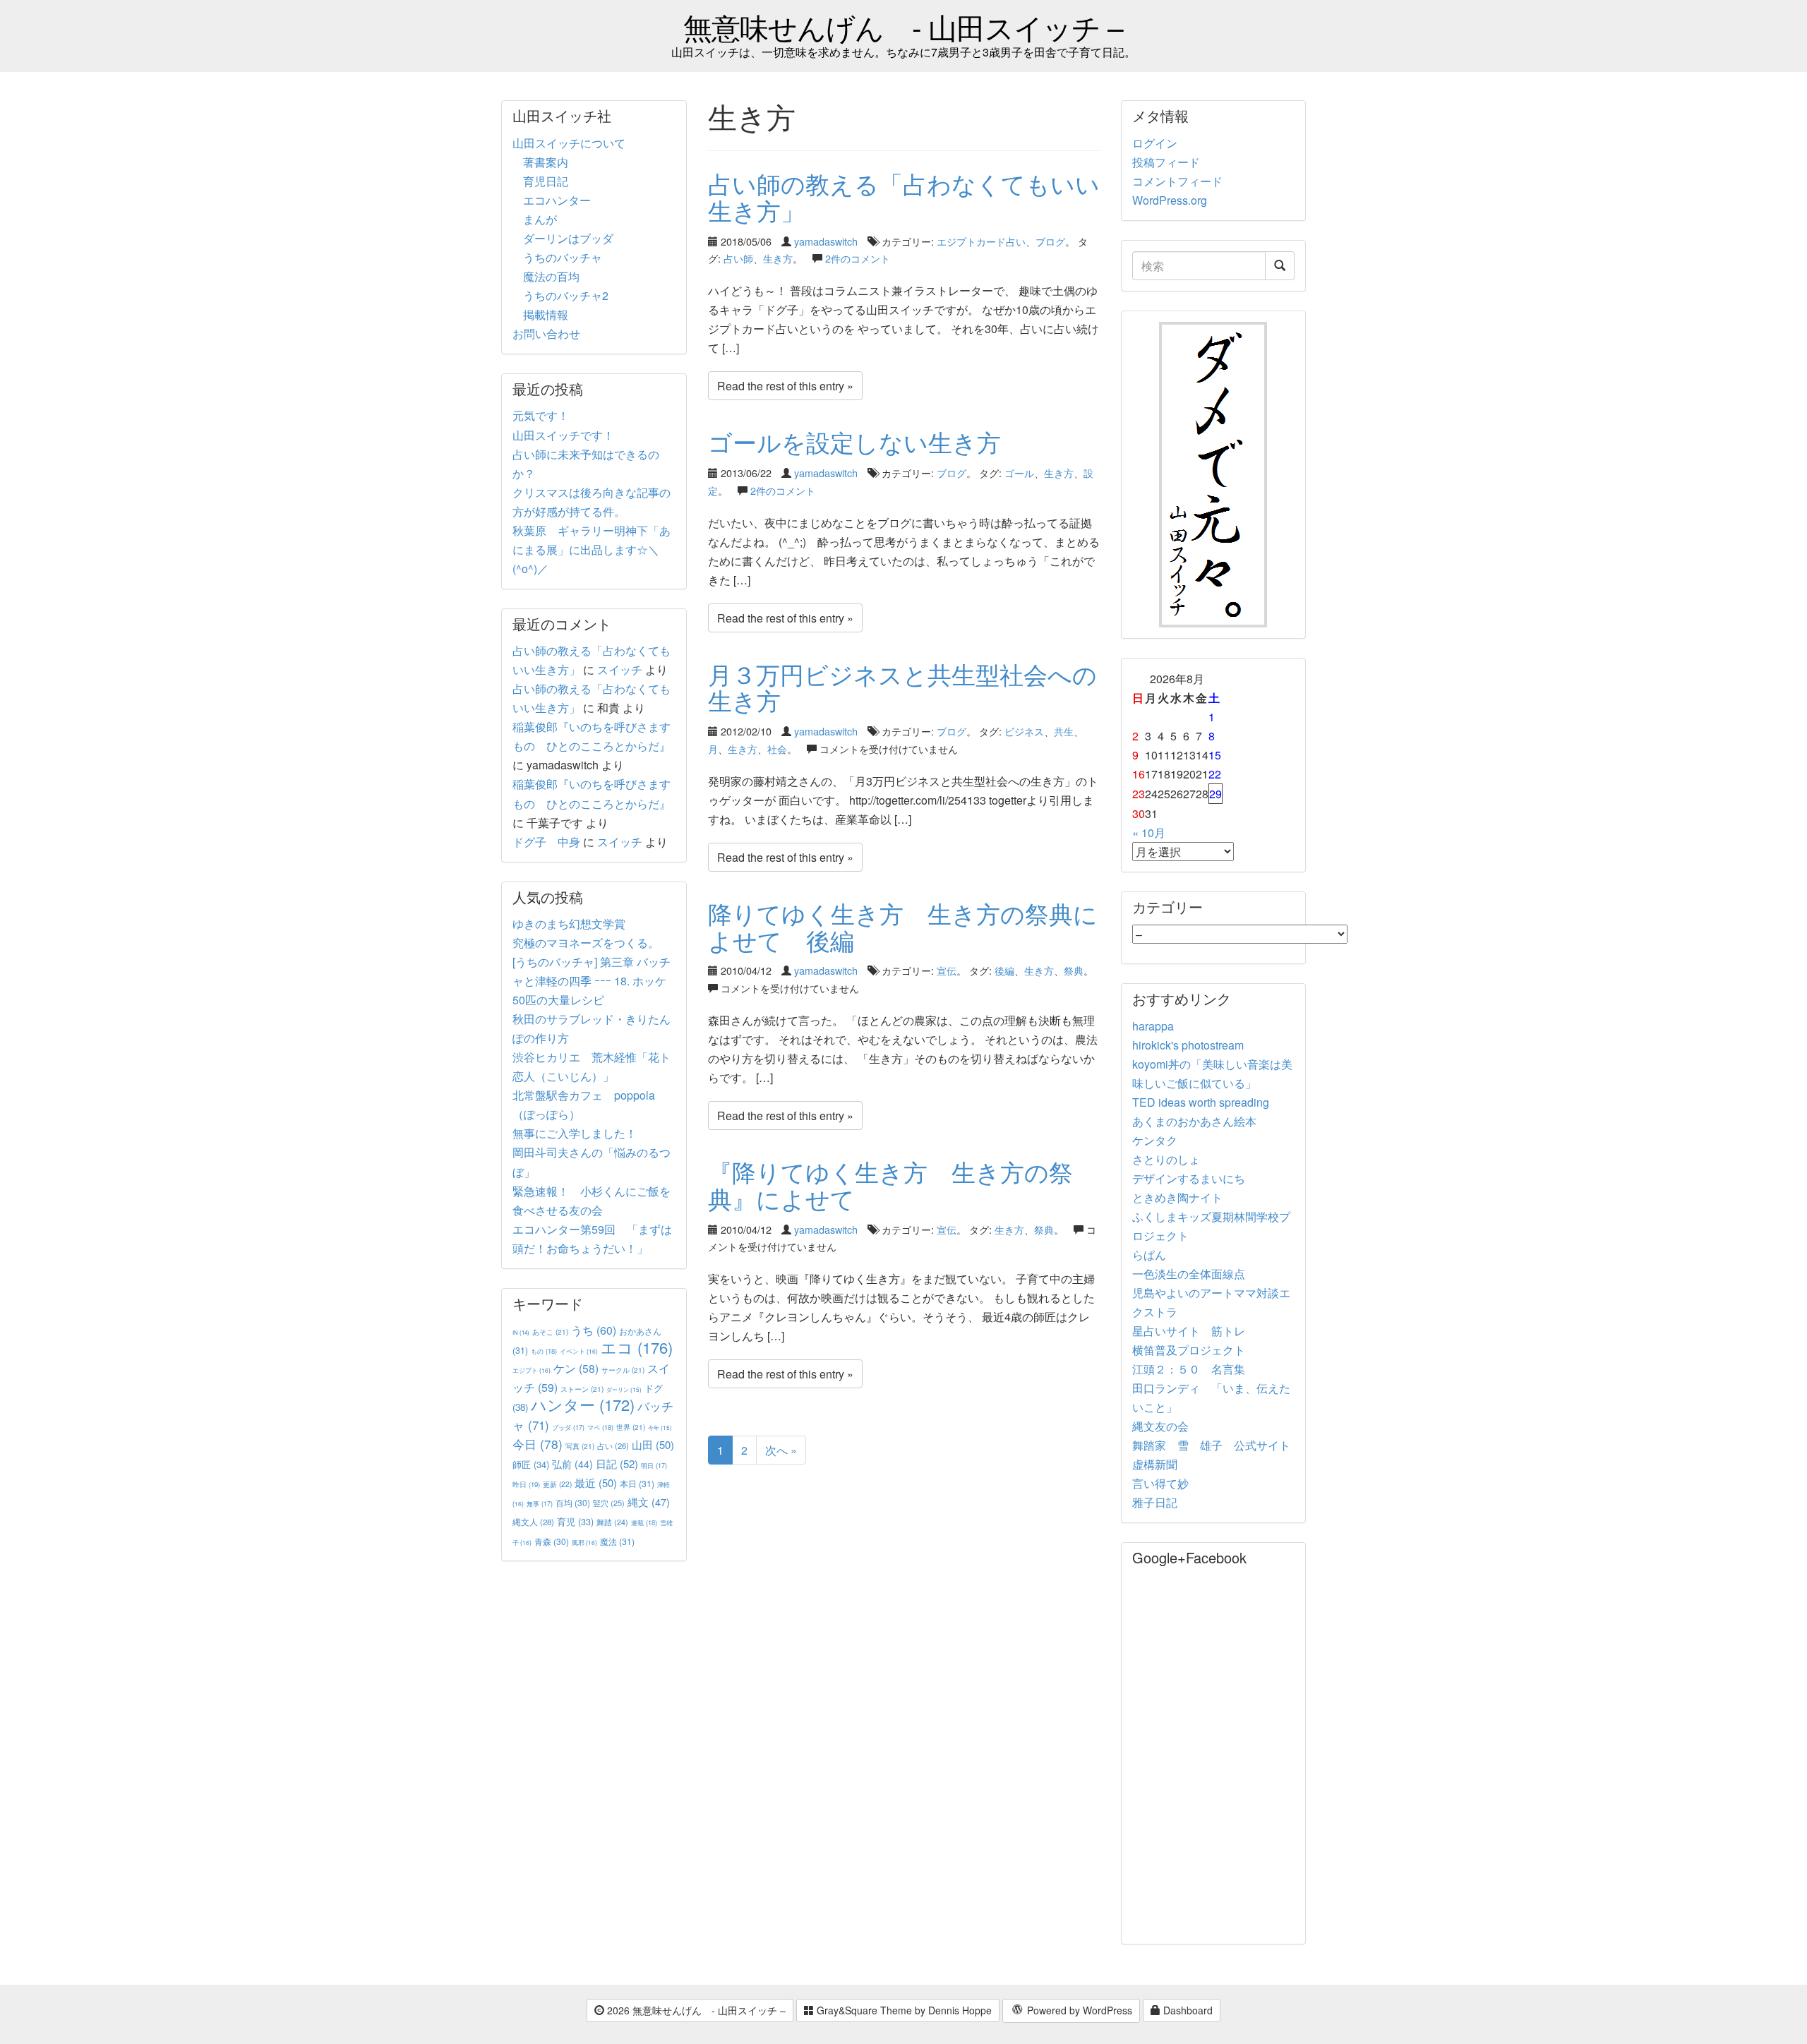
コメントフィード (1177, 181)
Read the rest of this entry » (785, 386)
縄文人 (533, 1522)
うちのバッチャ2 (566, 295)
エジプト (532, 1370)
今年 (660, 1427)
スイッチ (620, 669)
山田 (653, 1444)
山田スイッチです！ (563, 435)
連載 (644, 1522)
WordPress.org (1170, 200)
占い (613, 1445)
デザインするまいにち (1189, 1178)
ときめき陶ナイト (1177, 1197)
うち (594, 1330)
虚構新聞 (1155, 1464)
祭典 (1074, 970)
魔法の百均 (551, 276)
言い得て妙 (1160, 1483)
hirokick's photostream (1188, 1045)
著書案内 (546, 162)
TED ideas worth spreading (1201, 1102)
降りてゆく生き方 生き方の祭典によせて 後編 (903, 926)
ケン (576, 1368)
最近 (596, 1483)
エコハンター (557, 200)
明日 (654, 1466)
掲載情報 (546, 314)
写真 (580, 1446)
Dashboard (1187, 2010)
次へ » (781, 1450)
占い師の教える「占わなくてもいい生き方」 (904, 196)
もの (544, 1351)
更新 (557, 1484)
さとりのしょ (1166, 1159)
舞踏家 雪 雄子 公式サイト (1211, 1445)
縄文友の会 (1160, 1426)
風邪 (584, 1542)
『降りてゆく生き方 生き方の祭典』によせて (890, 1184)
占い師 (738, 258)
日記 (617, 1463)
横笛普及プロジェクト (1189, 1350)
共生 (1064, 731)
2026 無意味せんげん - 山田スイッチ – (695, 2010)
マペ (600, 1427)
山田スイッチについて (569, 143)
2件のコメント (858, 258)
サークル (623, 1370)
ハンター (583, 1404)
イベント (579, 1351)
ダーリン (624, 1389)
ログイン (1155, 143)
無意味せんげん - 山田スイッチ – (903, 26)
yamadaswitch (826, 241)
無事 (540, 1504)
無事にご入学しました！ (575, 1133)
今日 (538, 1444)
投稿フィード (1166, 162)
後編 (1004, 970)
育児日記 (546, 181)
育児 (575, 1522)
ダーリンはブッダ (568, 238)
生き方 (778, 258)
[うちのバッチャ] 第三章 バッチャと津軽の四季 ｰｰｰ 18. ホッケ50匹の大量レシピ (592, 981)
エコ (637, 1347)
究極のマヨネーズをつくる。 (586, 943)
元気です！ (541, 415)
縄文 (649, 1502)
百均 (573, 1502)
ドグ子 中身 (546, 842)
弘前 (572, 1464)
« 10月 (1149, 832)
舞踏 (612, 1522)
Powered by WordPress (1078, 2010)
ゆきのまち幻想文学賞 (569, 924)
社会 (777, 749)
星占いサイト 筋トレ (1189, 1331)
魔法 (617, 1541)
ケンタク (1155, 1140)
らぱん (1149, 1255)
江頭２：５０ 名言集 (1189, 1369)
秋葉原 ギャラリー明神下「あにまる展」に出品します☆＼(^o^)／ (592, 549)
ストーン (582, 1389)
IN (521, 1332)
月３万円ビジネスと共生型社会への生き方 (902, 687)
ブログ (1050, 241)
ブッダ (568, 1427)
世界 (631, 1427)
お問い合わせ (546, 333)
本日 (637, 1483)
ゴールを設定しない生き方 (854, 441)
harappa (1153, 1026)
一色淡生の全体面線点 (1189, 1274)
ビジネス (1024, 731)
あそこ (550, 1331)
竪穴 (609, 1503)
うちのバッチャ (563, 257)
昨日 (526, 1484)
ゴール (1019, 473)
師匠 (531, 1464)
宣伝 (947, 970)
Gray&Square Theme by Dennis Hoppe (903, 2010)
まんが (540, 219)
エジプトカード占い (981, 241)
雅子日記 (1155, 1502)
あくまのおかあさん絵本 (1194, 1121)
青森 (552, 1541)
